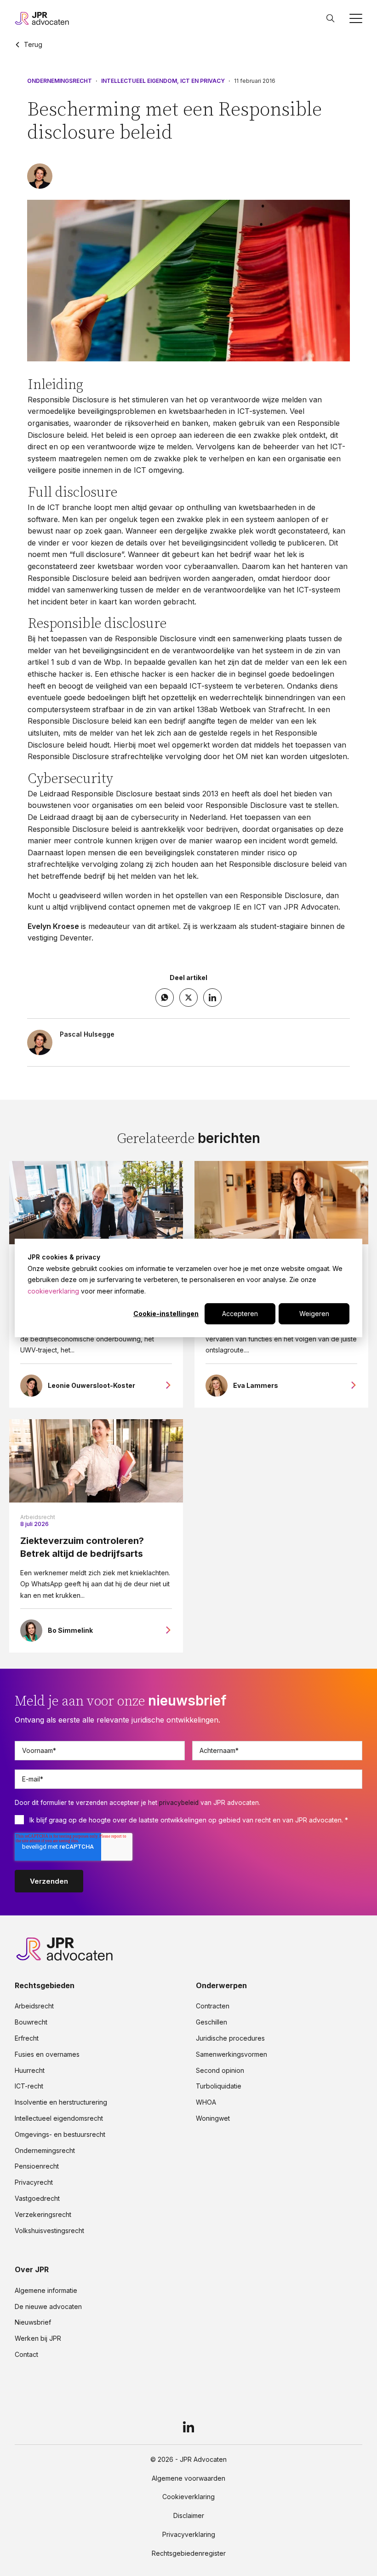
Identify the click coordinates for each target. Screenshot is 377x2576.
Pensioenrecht (37, 2166)
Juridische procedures (230, 2038)
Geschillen (211, 2022)
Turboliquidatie (219, 2086)
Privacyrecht (34, 2182)
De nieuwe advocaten (48, 2307)
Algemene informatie (46, 2291)
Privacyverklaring (189, 2535)
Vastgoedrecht (37, 2199)
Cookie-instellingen (166, 1314)
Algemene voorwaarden (188, 2478)
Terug (33, 45)
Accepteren (240, 1314)
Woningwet (213, 2118)
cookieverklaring (53, 1291)
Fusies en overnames (47, 2054)
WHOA (206, 2102)
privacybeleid (179, 1803)
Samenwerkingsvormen (231, 2054)
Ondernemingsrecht (60, 81)
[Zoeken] (331, 18)
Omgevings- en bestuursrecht (60, 2135)
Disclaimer (189, 2516)
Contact (26, 2355)
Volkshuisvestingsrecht (49, 2231)
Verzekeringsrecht (43, 2215)
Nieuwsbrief (33, 2322)
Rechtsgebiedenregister (189, 2553)
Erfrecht (27, 2038)
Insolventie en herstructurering (61, 2102)
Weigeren (314, 1314)
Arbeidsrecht (38, 1517)
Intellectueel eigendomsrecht (59, 2118)
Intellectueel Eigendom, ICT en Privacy (163, 81)
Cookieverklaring (188, 2497)
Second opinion (220, 2071)
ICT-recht (29, 2086)
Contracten (213, 2006)
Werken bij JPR (38, 2338)
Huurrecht (30, 2071)
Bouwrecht (31, 2022)
